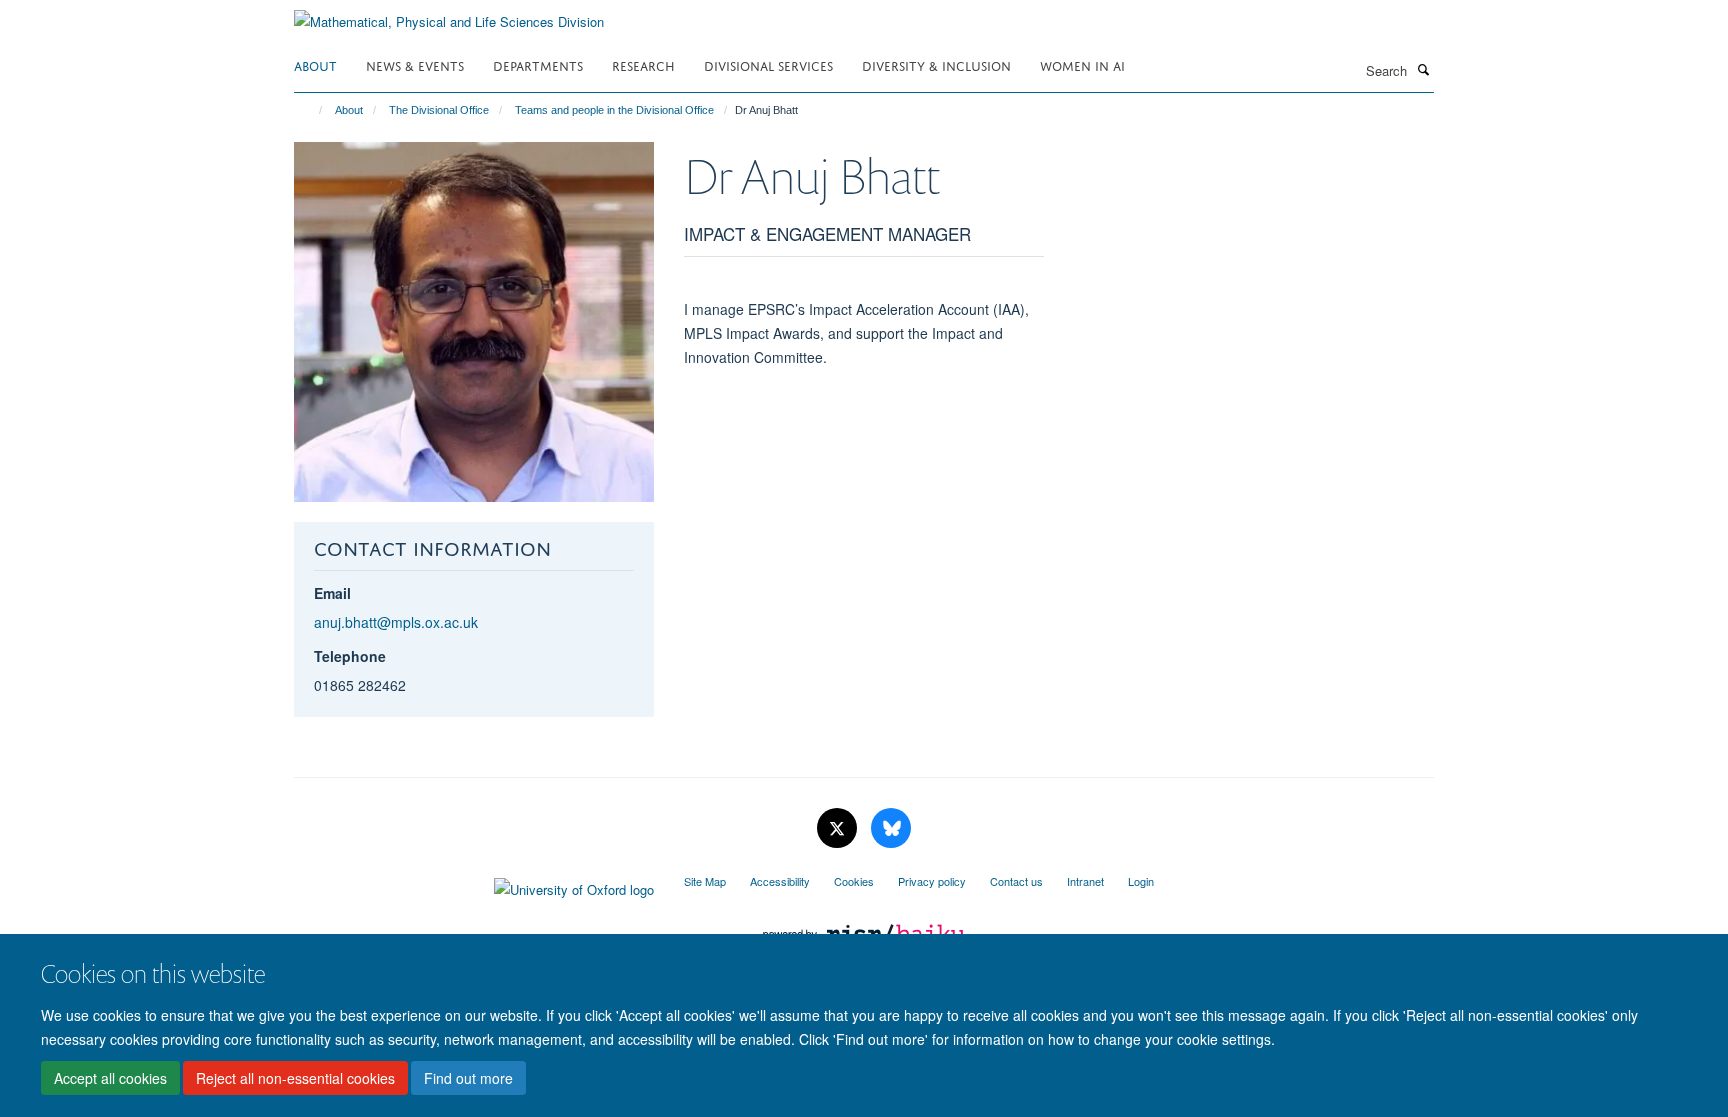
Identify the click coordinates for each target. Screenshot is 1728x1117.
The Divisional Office (439, 110)
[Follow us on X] (839, 828)
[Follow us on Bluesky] (891, 828)
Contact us (1016, 881)
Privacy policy (932, 881)
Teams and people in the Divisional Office (614, 110)
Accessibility (780, 881)
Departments (538, 64)
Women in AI (1082, 64)
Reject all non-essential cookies (295, 1078)
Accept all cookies (110, 1078)
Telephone (350, 656)
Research (643, 64)
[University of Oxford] (474, 885)
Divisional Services (768, 64)
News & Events (415, 64)
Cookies (854, 881)
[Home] (311, 110)
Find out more (468, 1078)
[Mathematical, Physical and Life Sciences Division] (449, 14)
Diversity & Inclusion (936, 64)
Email (332, 593)
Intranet (1085, 881)
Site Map (705, 881)
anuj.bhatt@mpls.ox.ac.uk (396, 622)
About (315, 64)
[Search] (1423, 69)
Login (1141, 881)
